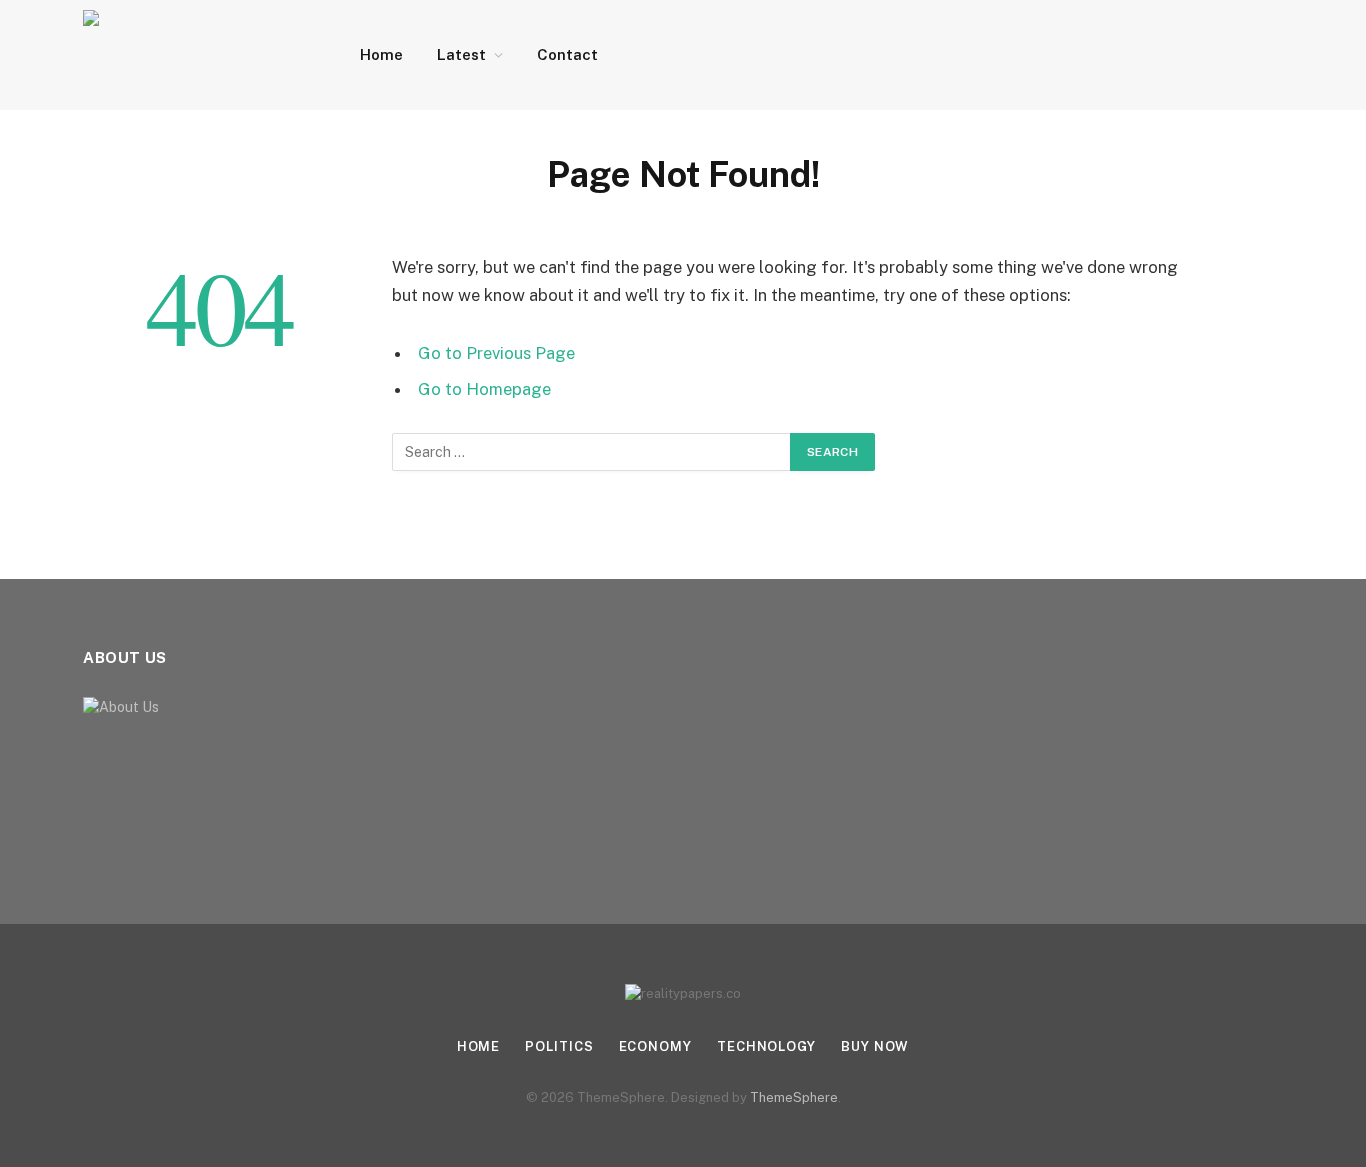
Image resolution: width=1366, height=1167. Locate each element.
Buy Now (875, 1046)
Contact (567, 54)
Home (381, 54)
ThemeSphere (794, 1097)
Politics (559, 1046)
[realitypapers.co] (195, 55)
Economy (655, 1046)
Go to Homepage (484, 389)
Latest (461, 54)
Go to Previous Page (496, 353)
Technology (766, 1046)
